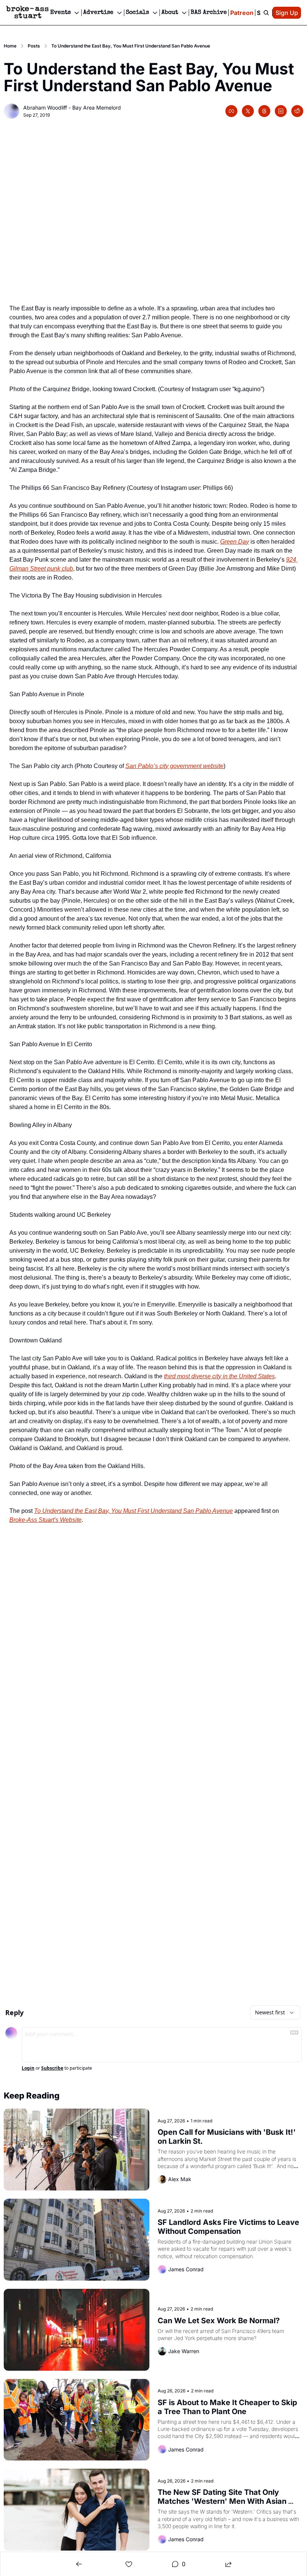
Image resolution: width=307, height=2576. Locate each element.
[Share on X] (248, 111)
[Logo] (27, 13)
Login (28, 2068)
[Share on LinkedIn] (281, 111)
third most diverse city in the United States (219, 1376)
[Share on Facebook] (231, 111)
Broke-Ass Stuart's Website (45, 1520)
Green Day (235, 542)
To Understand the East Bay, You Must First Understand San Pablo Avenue (133, 1511)
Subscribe (52, 2068)
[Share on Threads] (264, 111)
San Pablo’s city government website (174, 766)
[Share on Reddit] (297, 111)
